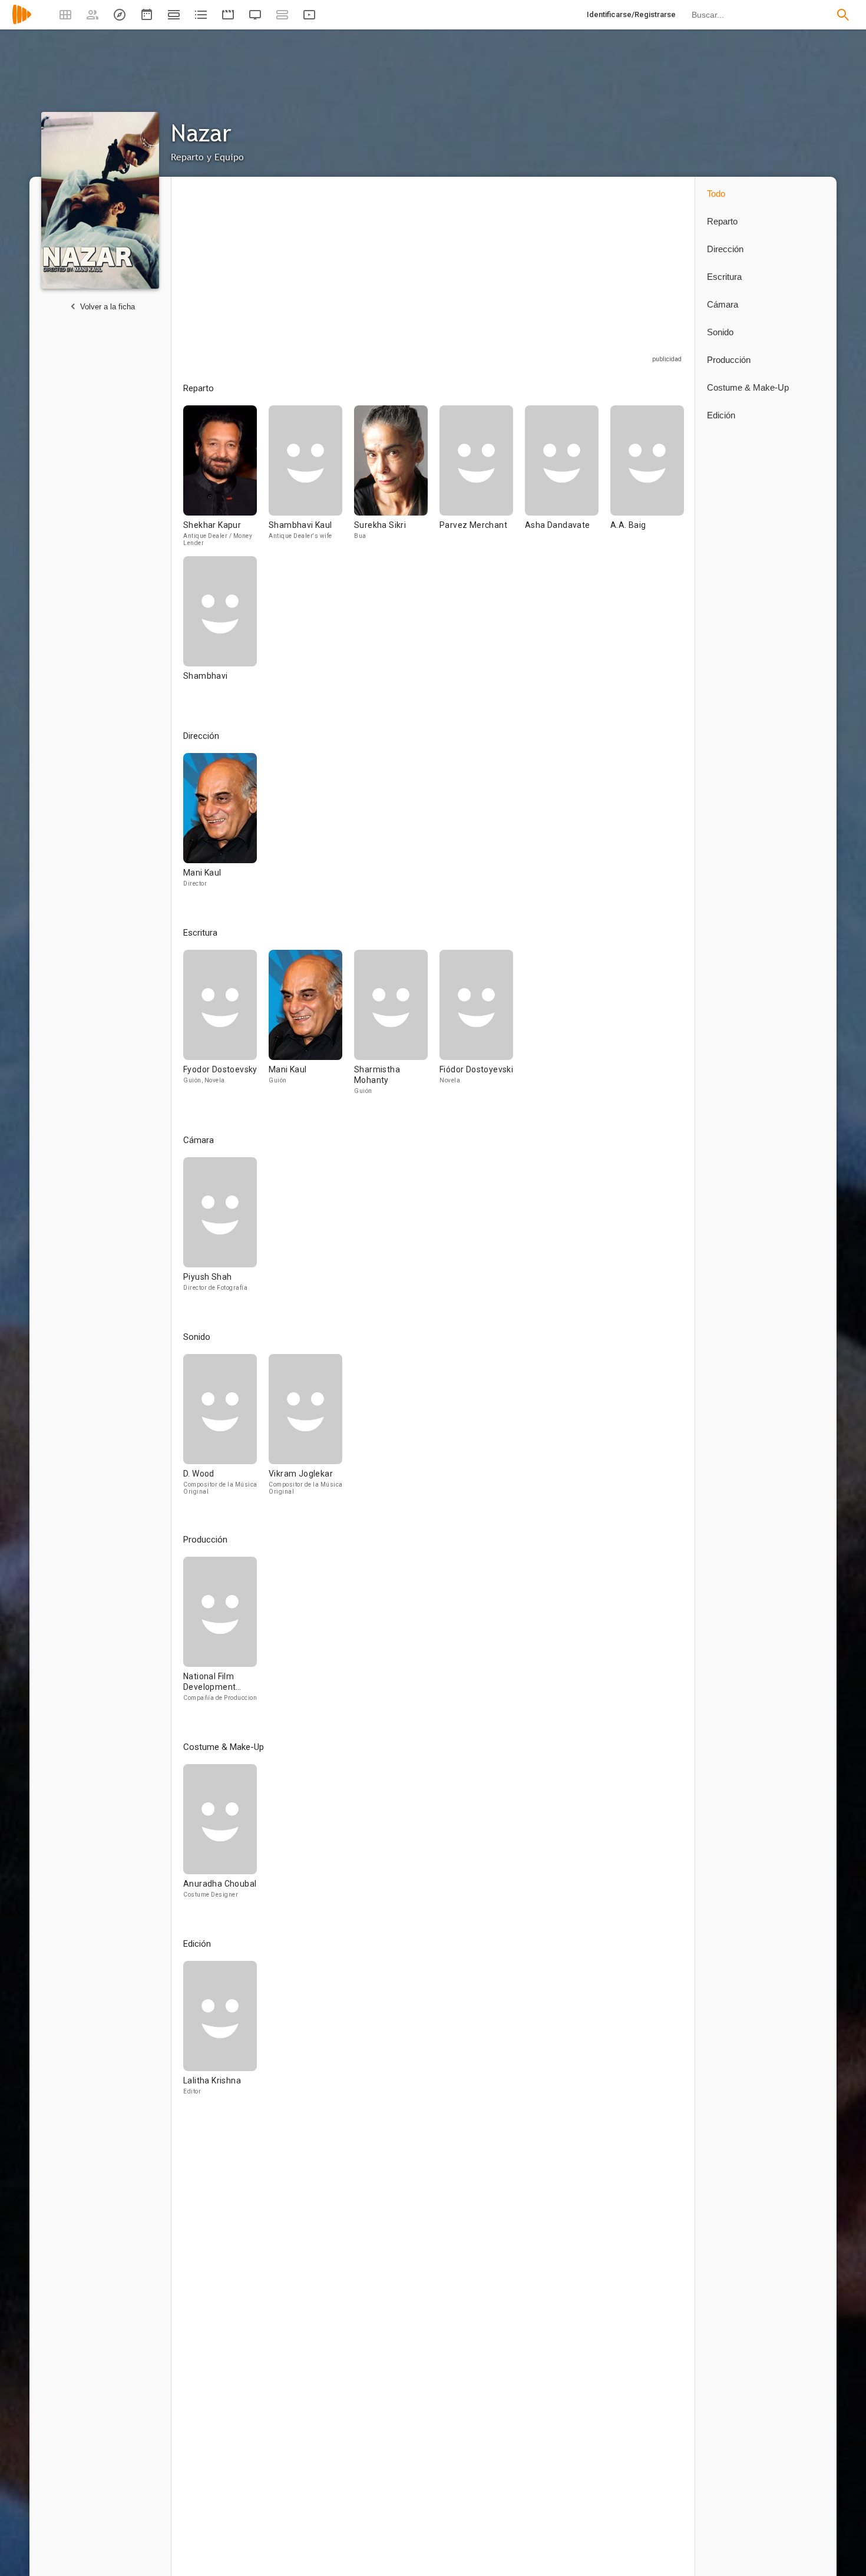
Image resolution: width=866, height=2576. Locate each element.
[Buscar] (843, 15)
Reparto (722, 221)
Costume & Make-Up (748, 387)
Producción (729, 360)
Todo (716, 194)
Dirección (725, 249)
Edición (721, 415)
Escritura (724, 277)
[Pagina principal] (22, 22)
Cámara (723, 304)
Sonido (720, 332)
